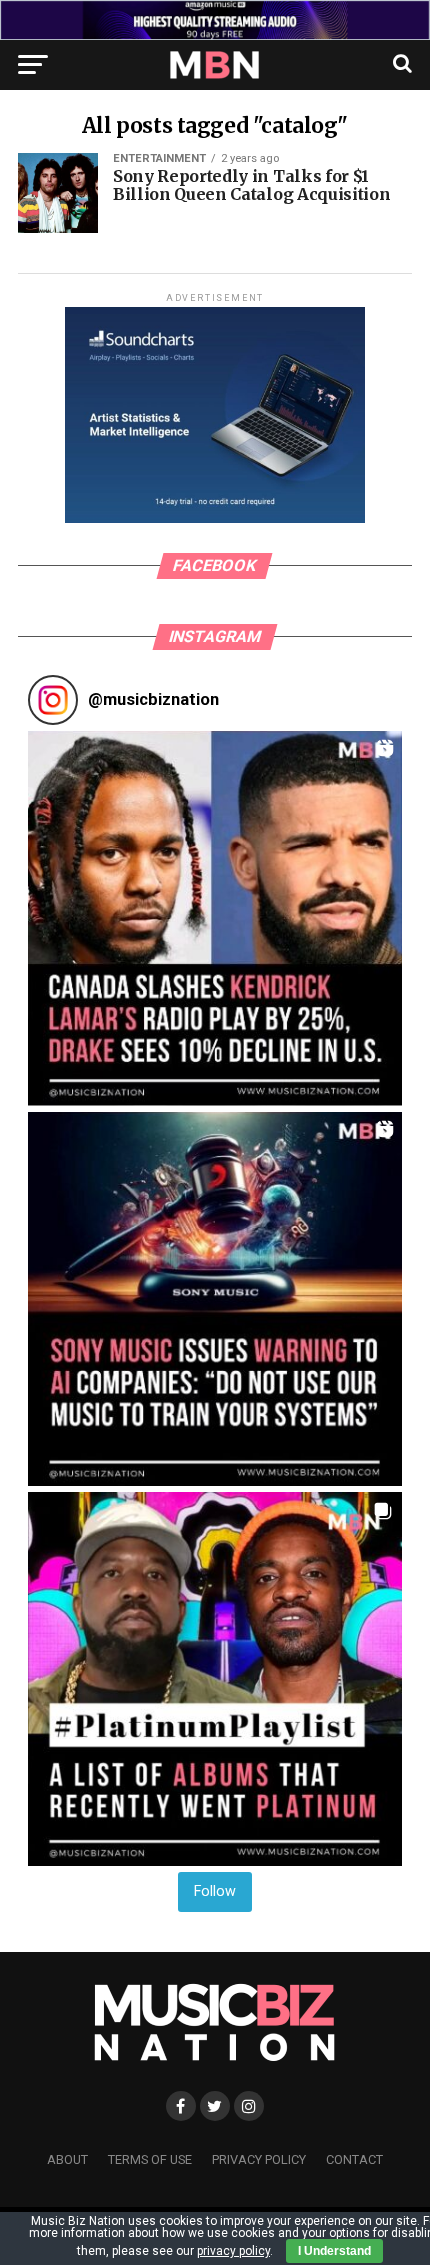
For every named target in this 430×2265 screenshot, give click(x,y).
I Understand (334, 2251)
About (67, 2159)
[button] (215, 918)
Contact (354, 2159)
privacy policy (233, 2251)
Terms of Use (150, 2159)
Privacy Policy (259, 2159)
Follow (215, 1891)
